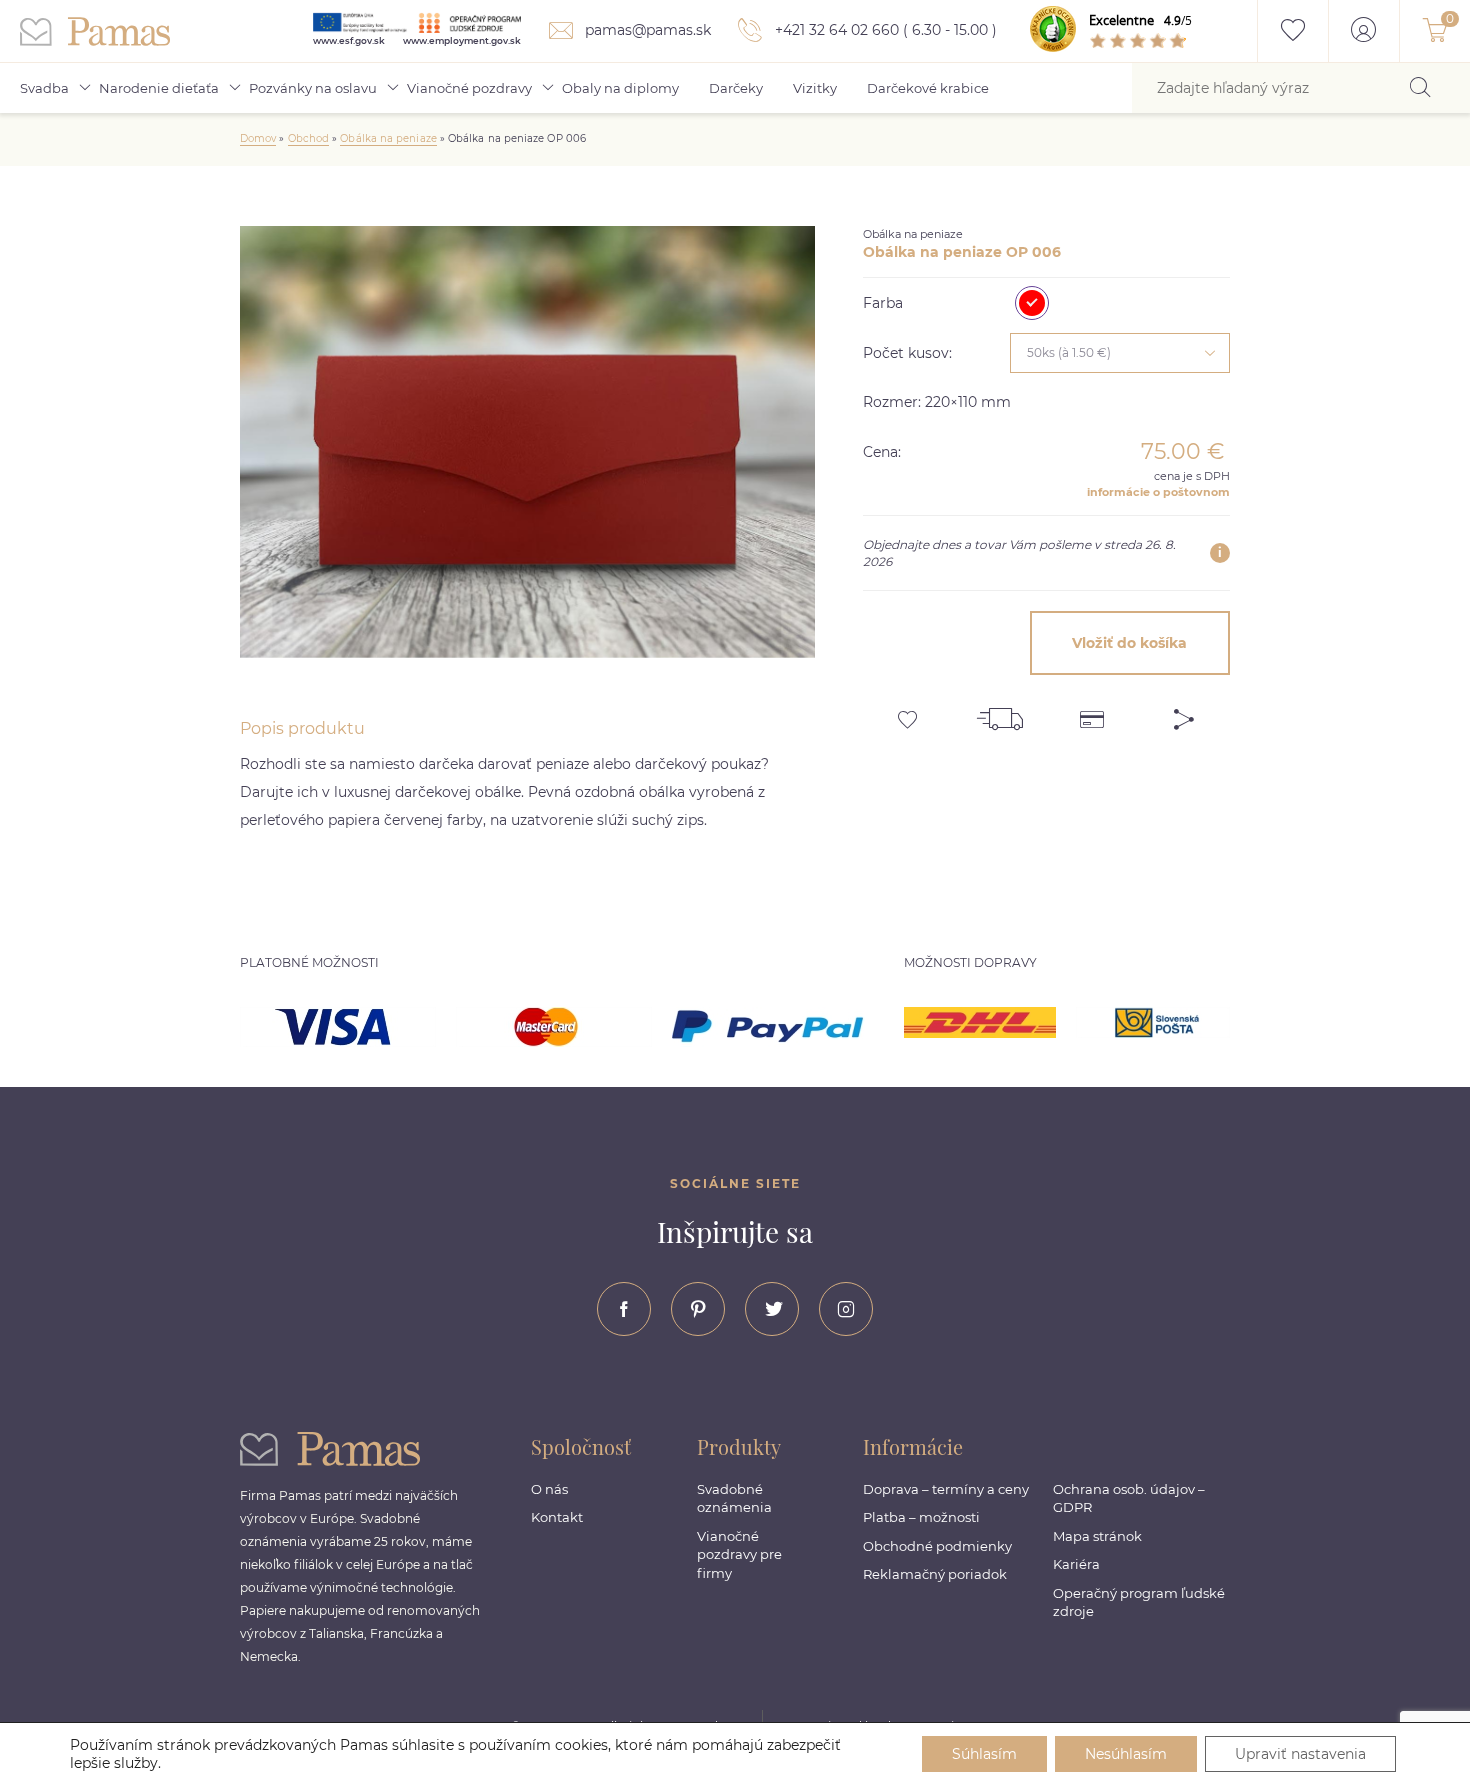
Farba (883, 303)
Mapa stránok (1097, 1536)
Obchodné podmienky (937, 1546)
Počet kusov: (907, 353)
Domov (258, 138)
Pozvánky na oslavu (313, 88)
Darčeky (736, 88)
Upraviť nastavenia (1300, 1754)
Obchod (308, 138)
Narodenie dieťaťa (159, 88)
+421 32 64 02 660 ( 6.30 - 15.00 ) (884, 30)
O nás (549, 1489)
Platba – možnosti (921, 1517)
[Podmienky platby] (1092, 712)
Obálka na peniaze (388, 138)
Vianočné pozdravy (469, 88)
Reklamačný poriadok (935, 1574)
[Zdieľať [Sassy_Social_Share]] (1184, 712)
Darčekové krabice (928, 88)
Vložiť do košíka (1129, 643)
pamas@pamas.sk (646, 30)
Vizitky (815, 88)
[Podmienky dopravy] (1000, 712)
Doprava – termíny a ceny (946, 1489)
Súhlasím (984, 1754)
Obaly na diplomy (620, 88)
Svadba (44, 88)
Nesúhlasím (1126, 1754)
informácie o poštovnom (1158, 492)
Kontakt (557, 1517)
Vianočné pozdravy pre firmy (739, 1554)
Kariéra (1076, 1564)
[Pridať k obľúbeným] (909, 712)
